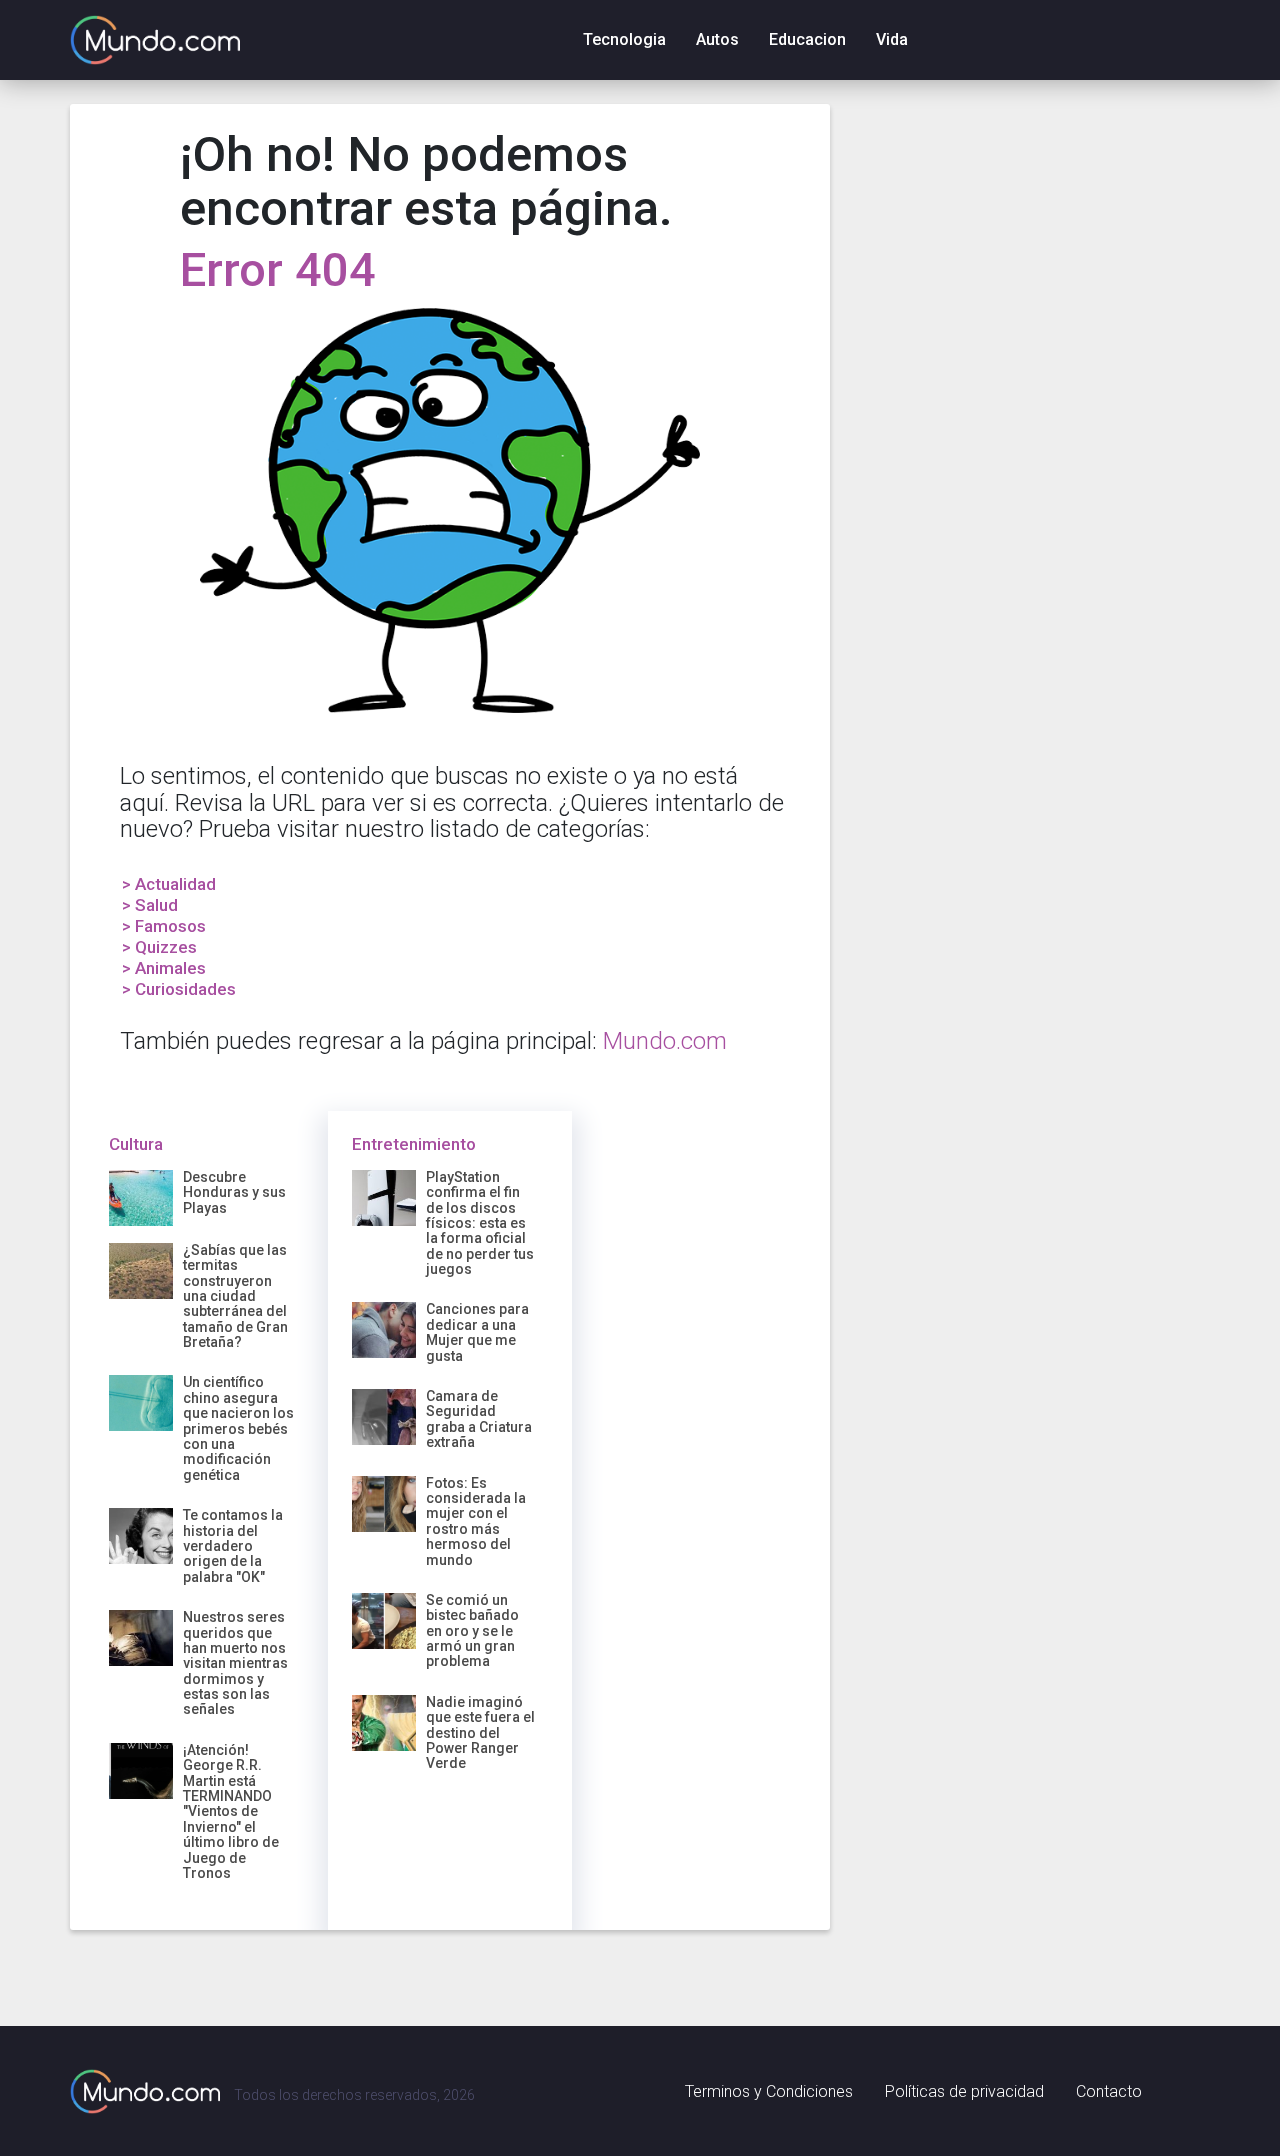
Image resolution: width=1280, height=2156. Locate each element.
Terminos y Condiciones (769, 2091)
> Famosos (164, 926)
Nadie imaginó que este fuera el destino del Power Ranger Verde (480, 1733)
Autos (717, 39)
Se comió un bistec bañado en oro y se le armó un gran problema (472, 1631)
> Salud (150, 905)
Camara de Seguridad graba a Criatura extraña (479, 1419)
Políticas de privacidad (964, 2091)
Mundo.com (665, 1041)
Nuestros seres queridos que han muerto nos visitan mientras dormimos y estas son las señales (235, 1663)
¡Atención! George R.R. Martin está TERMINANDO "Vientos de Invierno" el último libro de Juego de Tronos (231, 1811)
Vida (892, 39)
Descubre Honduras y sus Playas (234, 1192)
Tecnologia (624, 39)
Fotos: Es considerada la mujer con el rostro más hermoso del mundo (476, 1521)
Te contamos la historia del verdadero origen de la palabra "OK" (233, 1546)
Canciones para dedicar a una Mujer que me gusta (477, 1332)
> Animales (164, 968)
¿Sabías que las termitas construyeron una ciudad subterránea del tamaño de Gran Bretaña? (235, 1296)
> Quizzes (159, 947)
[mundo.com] (145, 2091)
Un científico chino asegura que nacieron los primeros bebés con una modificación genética (238, 1428)
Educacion (807, 39)
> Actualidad (169, 884)
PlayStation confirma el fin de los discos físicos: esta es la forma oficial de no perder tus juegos (480, 1223)
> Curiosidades (179, 989)
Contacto (1109, 2091)
